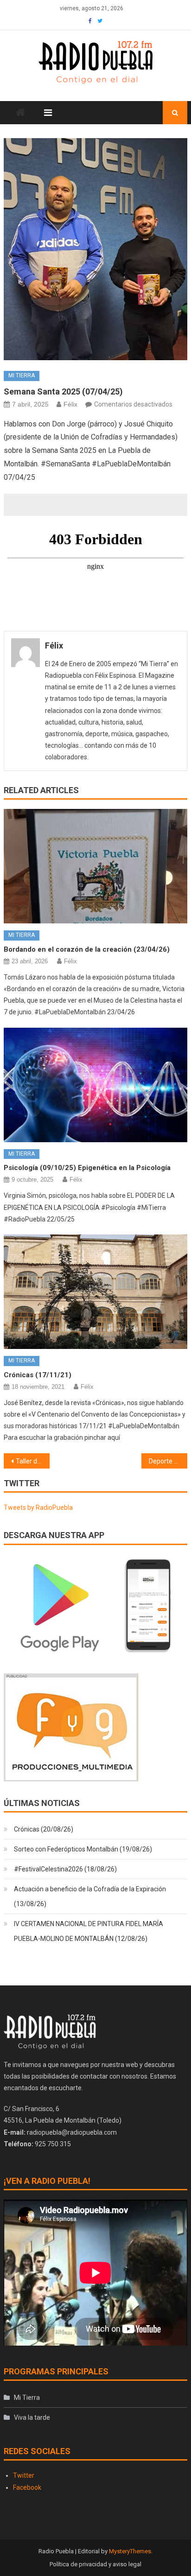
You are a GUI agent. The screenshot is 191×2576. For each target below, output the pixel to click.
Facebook (27, 2487)
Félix (70, 404)
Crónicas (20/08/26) (44, 1829)
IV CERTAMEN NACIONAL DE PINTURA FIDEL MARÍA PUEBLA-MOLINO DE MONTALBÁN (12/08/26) (89, 1931)
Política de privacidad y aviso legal (95, 2564)
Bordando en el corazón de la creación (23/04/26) (87, 949)
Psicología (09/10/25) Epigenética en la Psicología (87, 1168)
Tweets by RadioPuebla (38, 1507)
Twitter (24, 2475)
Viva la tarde (32, 2417)
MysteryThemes (130, 2551)
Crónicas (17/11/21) (38, 1375)
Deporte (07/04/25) (168, 1461)
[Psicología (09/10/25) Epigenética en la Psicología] (95, 1085)
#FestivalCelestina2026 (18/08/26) (65, 1869)
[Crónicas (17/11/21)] (95, 1292)
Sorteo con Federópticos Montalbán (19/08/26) (83, 1849)
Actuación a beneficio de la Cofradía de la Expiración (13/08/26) (90, 1896)
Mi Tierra (22, 375)
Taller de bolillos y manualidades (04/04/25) (33, 1461)
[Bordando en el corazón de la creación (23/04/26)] (95, 866)
